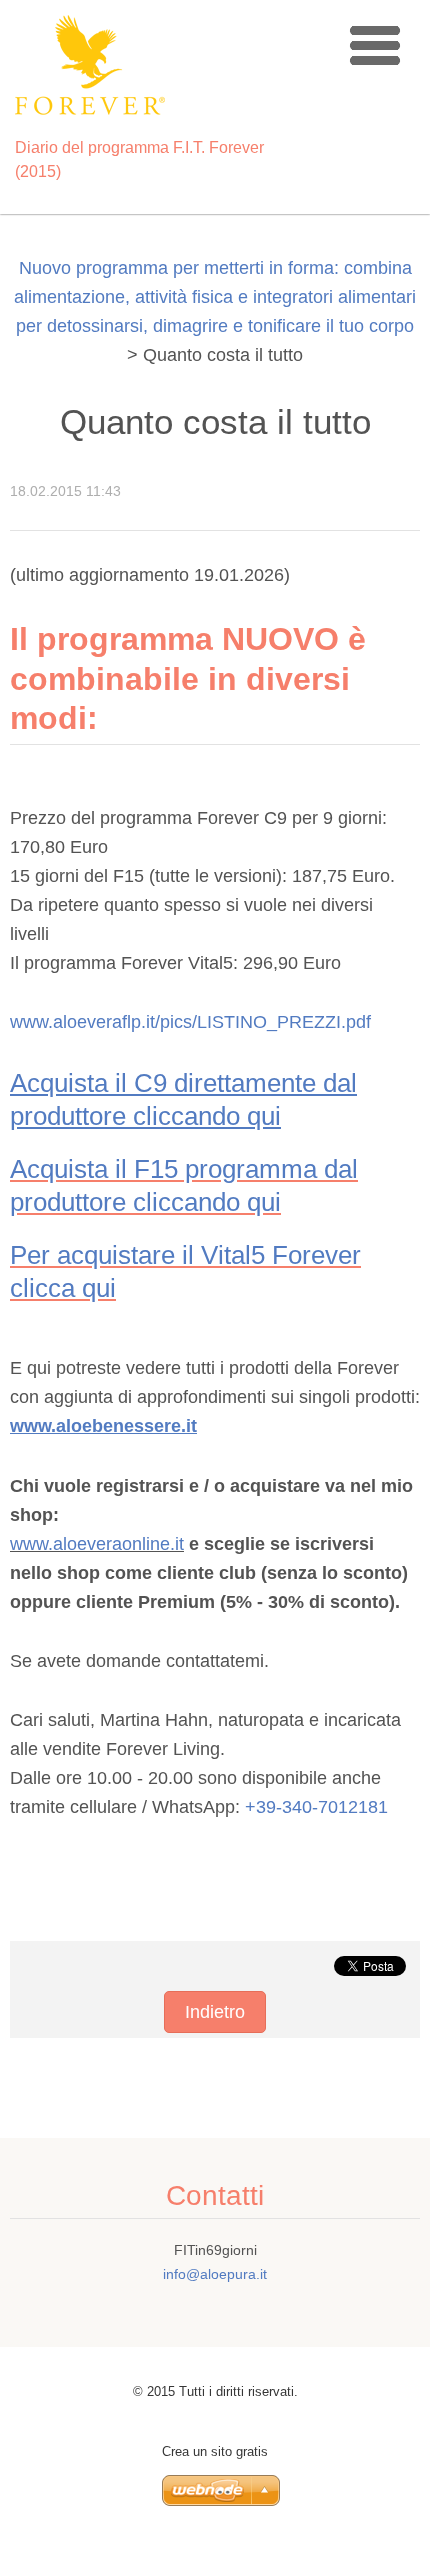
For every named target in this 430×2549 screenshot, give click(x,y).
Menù (375, 45)
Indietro (215, 2012)
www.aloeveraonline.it (97, 1544)
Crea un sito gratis (215, 2451)
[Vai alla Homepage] (162, 69)
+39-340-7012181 (316, 1807)
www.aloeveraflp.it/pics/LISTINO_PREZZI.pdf (193, 1022)
